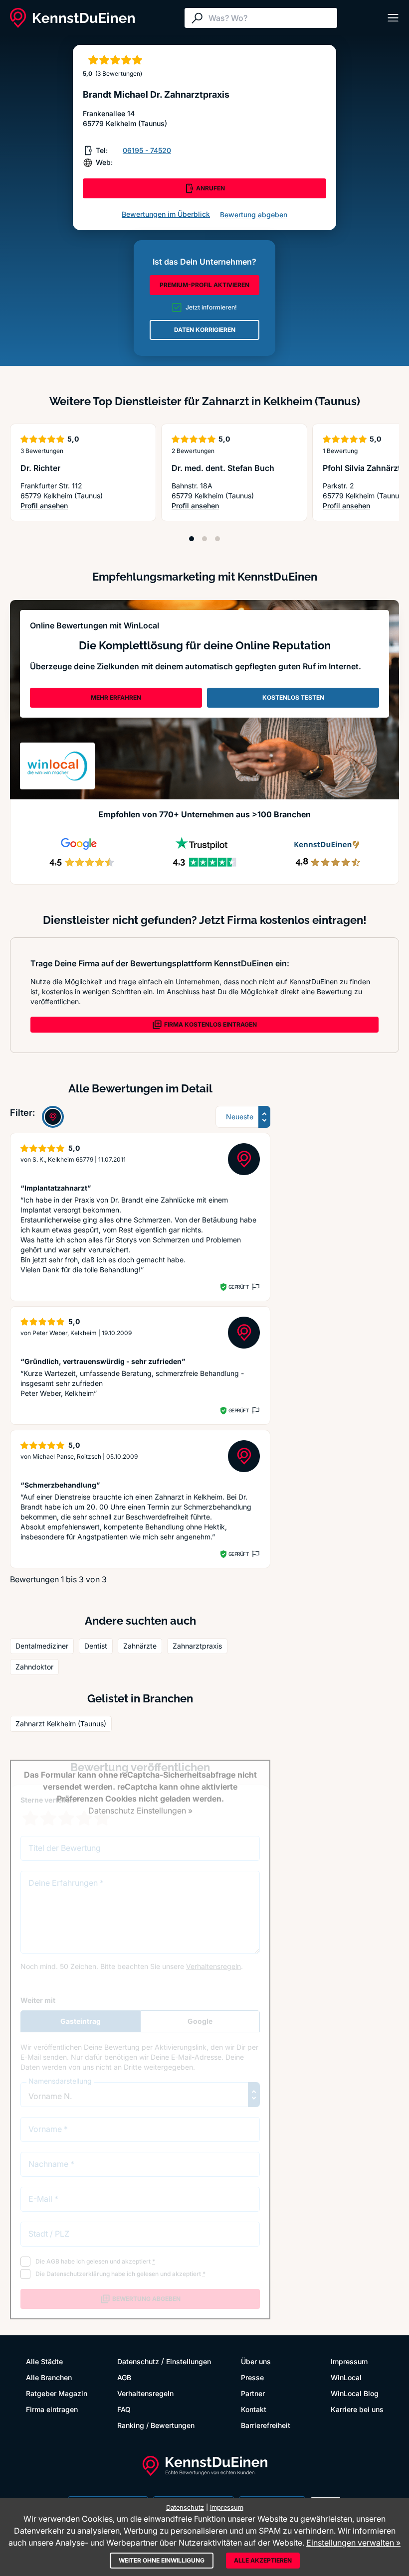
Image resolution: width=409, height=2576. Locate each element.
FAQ (124, 2409)
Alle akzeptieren (263, 2560)
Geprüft (239, 1287)
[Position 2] (204, 539)
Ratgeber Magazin (57, 2393)
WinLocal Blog (355, 2393)
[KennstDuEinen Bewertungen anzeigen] (53, 1117)
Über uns (256, 2361)
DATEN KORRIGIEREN (205, 330)
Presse (252, 2377)
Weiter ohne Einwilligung (162, 2560)
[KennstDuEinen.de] (72, 18)
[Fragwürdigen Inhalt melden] (255, 1287)
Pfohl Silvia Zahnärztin (365, 468)
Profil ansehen (44, 506)
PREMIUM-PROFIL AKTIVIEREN (204, 285)
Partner (253, 2393)
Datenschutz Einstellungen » (140, 1811)
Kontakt (254, 2409)
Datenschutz (138, 2361)
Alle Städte (44, 2361)
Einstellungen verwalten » (353, 2543)
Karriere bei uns (357, 2409)
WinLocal (346, 2377)
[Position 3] (217, 539)
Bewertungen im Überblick (166, 214)
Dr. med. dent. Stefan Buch (223, 468)
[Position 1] (192, 539)
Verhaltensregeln (145, 2393)
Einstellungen (189, 2361)
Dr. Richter (40, 468)
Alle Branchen (49, 2377)
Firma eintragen (52, 2409)
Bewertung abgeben (254, 215)
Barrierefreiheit (266, 2425)
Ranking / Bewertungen (156, 2425)
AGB (124, 2377)
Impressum (349, 2361)
